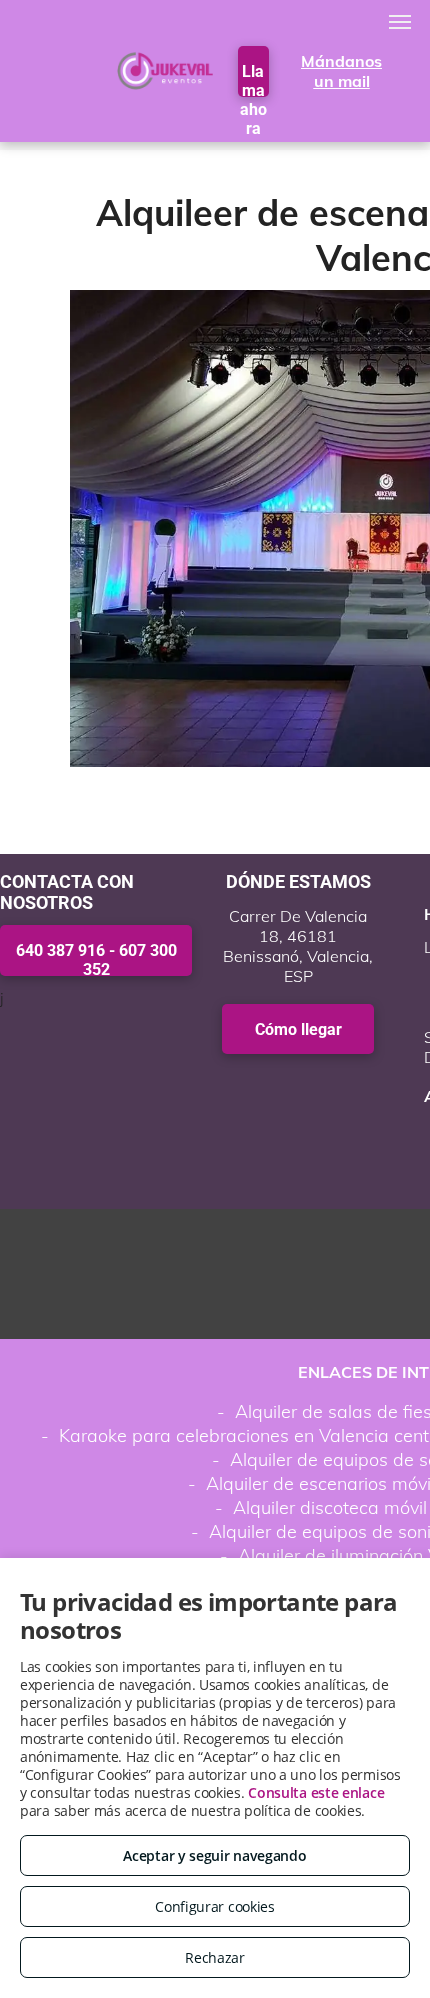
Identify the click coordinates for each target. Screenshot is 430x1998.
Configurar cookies (215, 1906)
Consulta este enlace (316, 1792)
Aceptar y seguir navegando (214, 1855)
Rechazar (215, 1957)
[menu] (400, 22)
